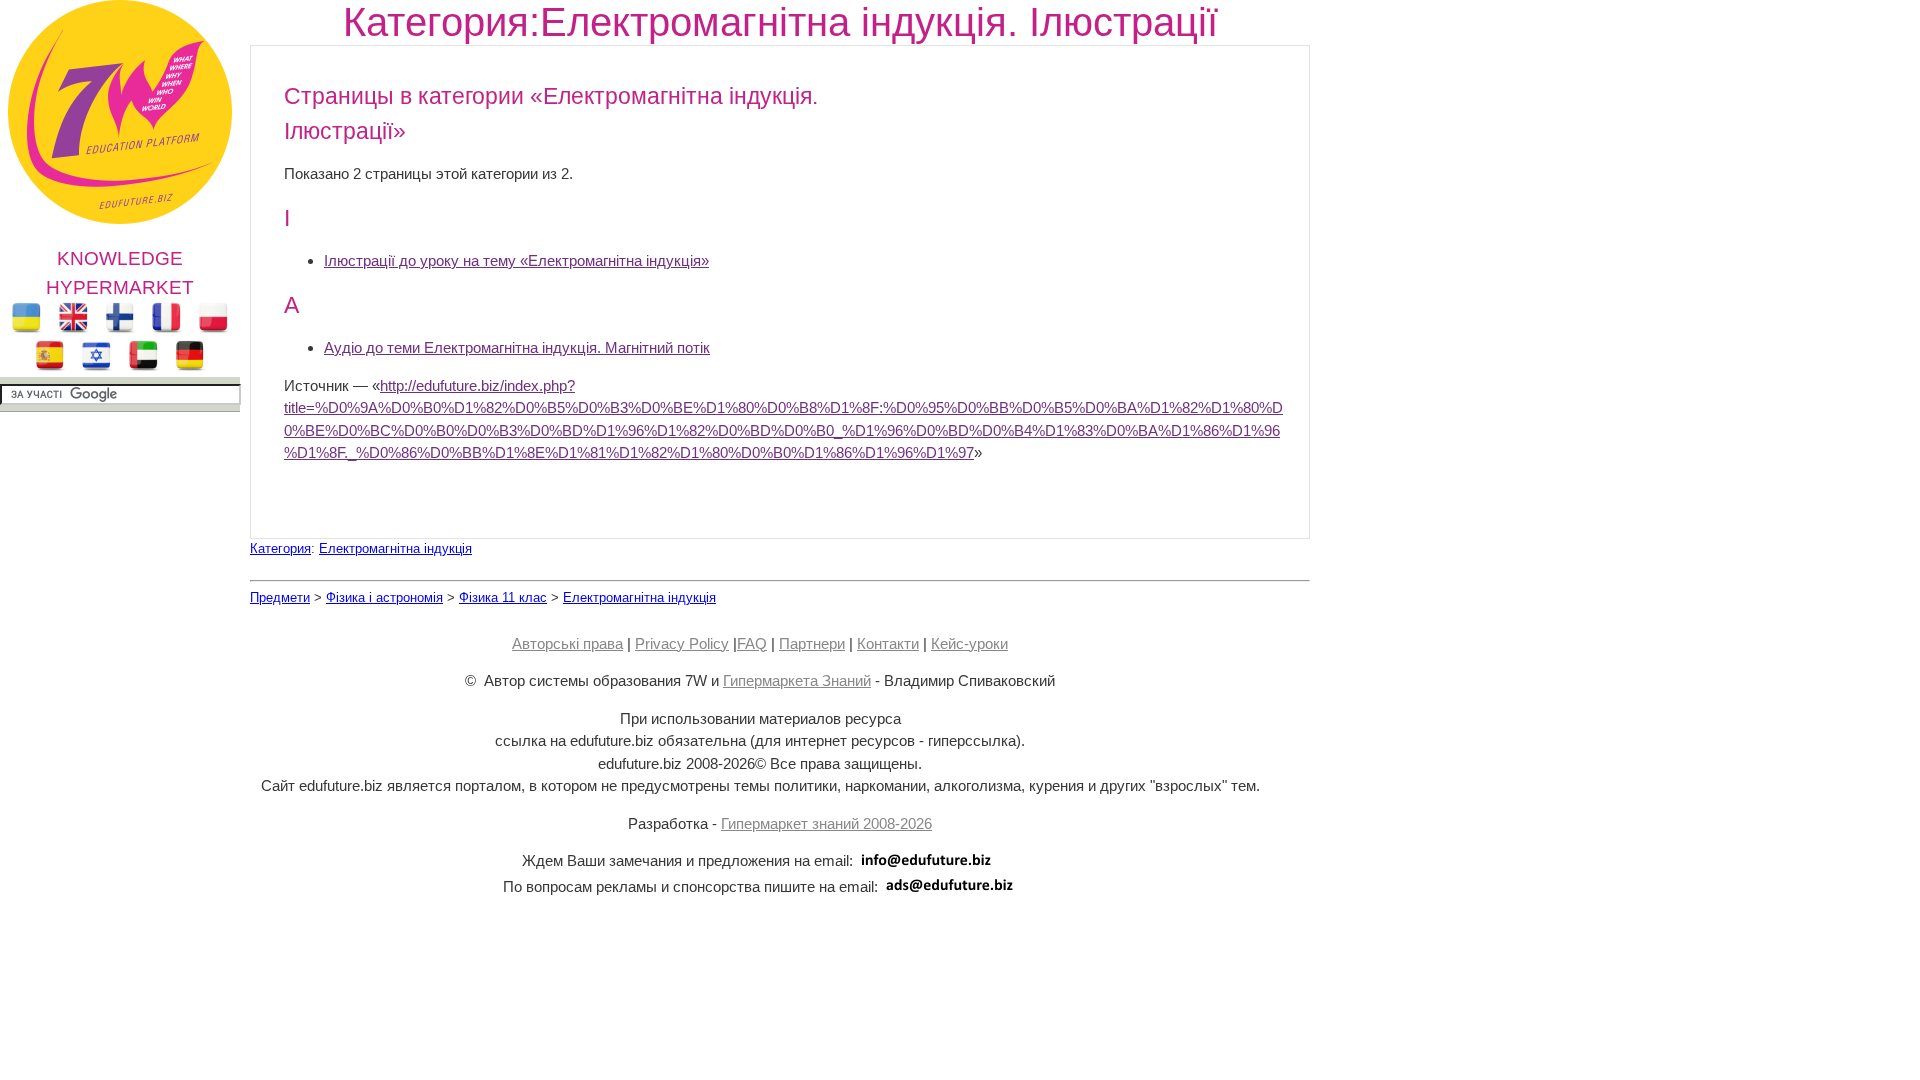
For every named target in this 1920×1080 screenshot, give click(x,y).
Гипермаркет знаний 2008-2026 (826, 823)
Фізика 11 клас (503, 597)
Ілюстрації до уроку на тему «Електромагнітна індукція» (516, 260)
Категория (280, 548)
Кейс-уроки (969, 643)
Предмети (280, 597)
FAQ (752, 643)
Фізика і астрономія (384, 597)
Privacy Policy (682, 643)
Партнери (812, 643)
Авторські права (567, 643)
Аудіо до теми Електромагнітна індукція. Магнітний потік (517, 347)
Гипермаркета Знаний (797, 680)
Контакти (888, 643)
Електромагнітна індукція (395, 548)
